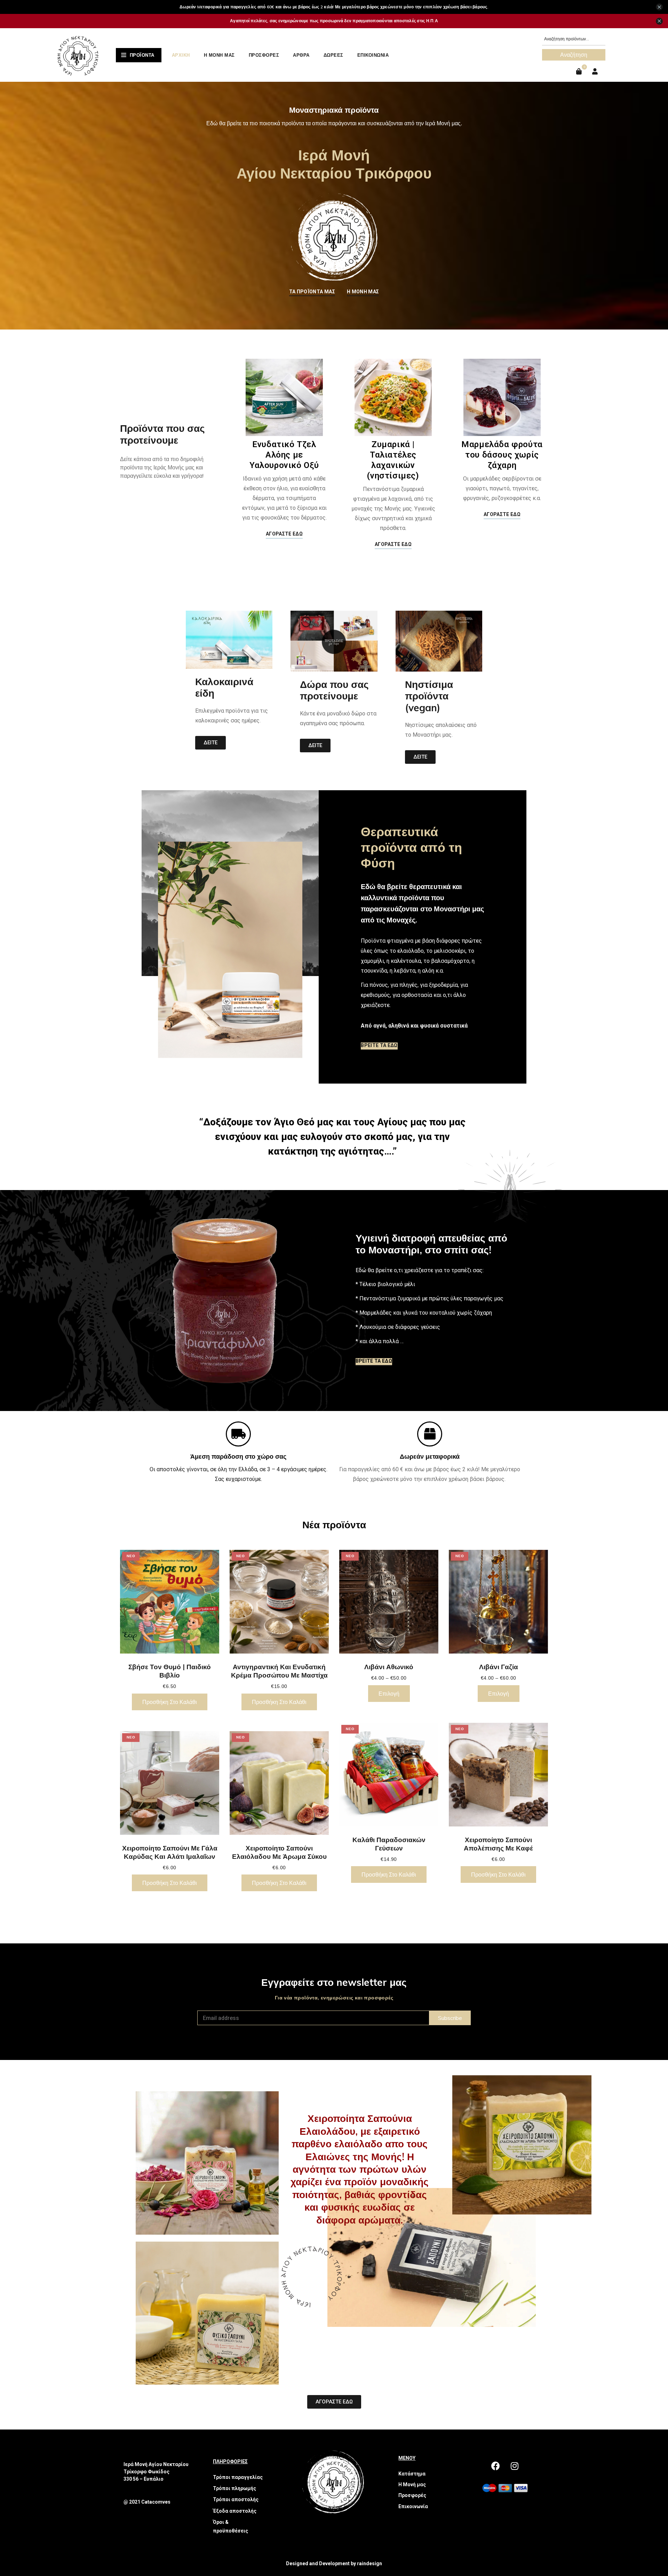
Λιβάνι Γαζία (499, 1667)
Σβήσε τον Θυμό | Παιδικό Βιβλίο (170, 1671)
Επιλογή (389, 1694)
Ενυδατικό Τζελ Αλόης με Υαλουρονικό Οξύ (284, 455)
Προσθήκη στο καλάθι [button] (170, 1702)
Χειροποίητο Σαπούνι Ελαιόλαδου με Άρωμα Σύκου (279, 1852)
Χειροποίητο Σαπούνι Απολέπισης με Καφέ (498, 1844)
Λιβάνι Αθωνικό (389, 1667)
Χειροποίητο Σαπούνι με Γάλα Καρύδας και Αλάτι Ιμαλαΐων (170, 1852)
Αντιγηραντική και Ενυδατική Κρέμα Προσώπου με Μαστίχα (279, 1671)
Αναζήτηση (574, 55)
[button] (312, 293)
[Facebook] (495, 2466)
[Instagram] (515, 2466)
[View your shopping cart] (580, 72)
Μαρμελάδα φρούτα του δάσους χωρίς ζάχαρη (502, 455)
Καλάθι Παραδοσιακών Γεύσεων (389, 1844)
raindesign (369, 2563)
